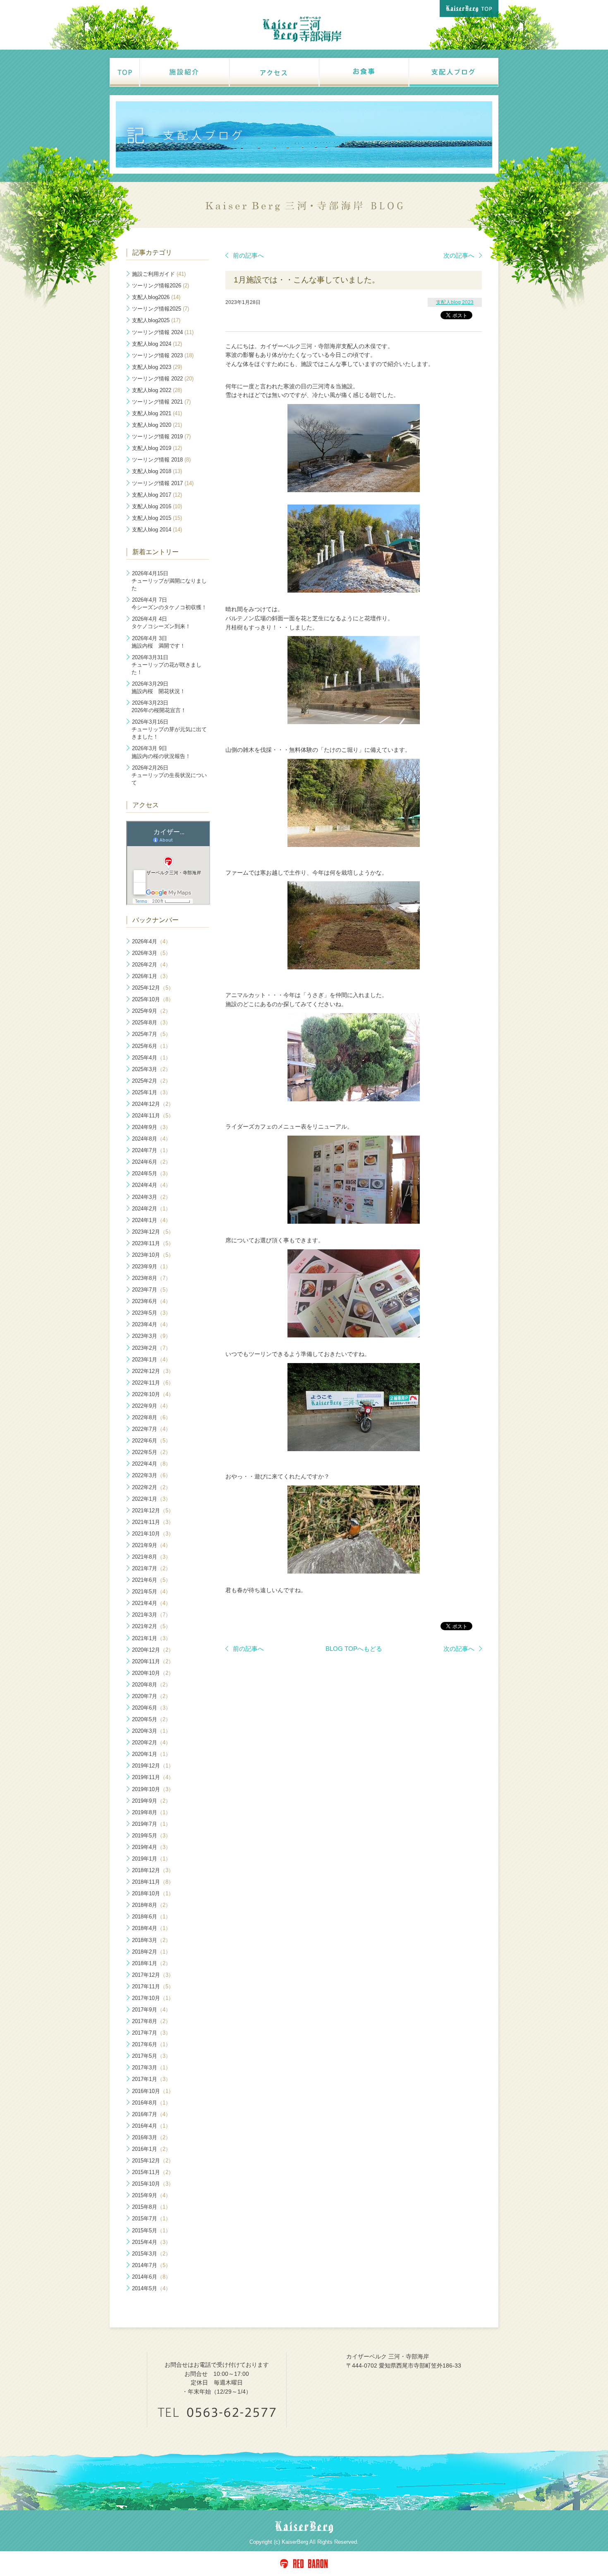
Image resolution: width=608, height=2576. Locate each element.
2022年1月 (151, 1499)
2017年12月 (153, 1975)
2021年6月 (151, 1580)
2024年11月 (153, 1116)
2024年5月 (151, 1173)
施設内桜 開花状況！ (158, 688)
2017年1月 (151, 2079)
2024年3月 (151, 1197)
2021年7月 (151, 1568)
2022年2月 (151, 1487)
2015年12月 (153, 2161)
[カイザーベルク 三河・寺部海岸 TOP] (124, 72)
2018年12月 (153, 1870)
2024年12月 (153, 1104)
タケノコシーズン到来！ (161, 623)
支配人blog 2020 (157, 425)
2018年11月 (153, 1882)
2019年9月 (151, 1801)
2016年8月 (151, 2103)
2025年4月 (151, 1058)
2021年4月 (151, 1603)
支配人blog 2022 (157, 390)
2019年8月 (151, 1812)
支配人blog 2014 (157, 530)
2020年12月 (153, 1650)
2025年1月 (151, 1092)
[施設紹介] (184, 72)
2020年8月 (151, 1685)
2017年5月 (151, 2056)
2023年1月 (151, 1360)
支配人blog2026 (156, 297)
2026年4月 (151, 941)
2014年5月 (151, 2288)
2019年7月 (151, 1824)
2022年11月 (153, 1383)
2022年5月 (151, 1452)
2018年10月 (153, 1893)
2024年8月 (151, 1139)
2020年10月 (153, 1673)
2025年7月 (151, 1034)
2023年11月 (153, 1243)
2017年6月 (151, 2044)
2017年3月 (151, 2068)
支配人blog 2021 (157, 413)
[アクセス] (274, 72)
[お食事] (363, 72)
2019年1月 (151, 1859)
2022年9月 (151, 1406)
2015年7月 (151, 2218)
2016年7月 (151, 2114)
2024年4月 (151, 1185)
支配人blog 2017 (157, 495)
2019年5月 (151, 1836)
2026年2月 (151, 965)
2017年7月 (151, 2033)
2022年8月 (151, 1417)
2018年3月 (151, 1940)
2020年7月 (151, 1696)
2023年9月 (151, 1266)
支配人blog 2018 (157, 471)
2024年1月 (151, 1220)
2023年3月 (151, 1336)
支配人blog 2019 (157, 448)
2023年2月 (151, 1348)
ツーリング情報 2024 (163, 332)
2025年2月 (151, 1081)
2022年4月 (151, 1464)
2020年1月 (151, 1754)
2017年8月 (151, 2021)
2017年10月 (153, 1998)
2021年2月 (151, 1626)
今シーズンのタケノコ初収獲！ (169, 604)
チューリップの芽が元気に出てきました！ (169, 729)
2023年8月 (151, 1278)
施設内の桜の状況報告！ (161, 752)
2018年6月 (151, 1917)
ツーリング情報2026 (160, 286)
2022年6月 (151, 1441)
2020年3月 (151, 1731)
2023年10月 (153, 1255)
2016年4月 (151, 2126)
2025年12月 (153, 988)
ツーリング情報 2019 (161, 437)
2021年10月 (153, 1534)
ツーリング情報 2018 (161, 460)
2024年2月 (151, 1209)
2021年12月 (153, 1510)
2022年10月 (153, 1394)
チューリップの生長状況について (169, 775)
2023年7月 (151, 1290)
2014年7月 (151, 2265)
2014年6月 (151, 2277)
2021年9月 (151, 1545)
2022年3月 (151, 1475)
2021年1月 (151, 1638)
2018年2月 (151, 1952)
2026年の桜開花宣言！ (159, 707)
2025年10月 (153, 999)
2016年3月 (151, 2137)
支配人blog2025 (156, 320)
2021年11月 (153, 1522)
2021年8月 (151, 1557)
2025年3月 (151, 1069)
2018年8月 (151, 1905)
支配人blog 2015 (157, 518)
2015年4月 (151, 2242)
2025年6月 (151, 1046)
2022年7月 (151, 1429)
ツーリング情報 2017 (163, 483)
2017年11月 (153, 1986)
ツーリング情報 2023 (163, 355)
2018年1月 (151, 1963)
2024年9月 (151, 1127)
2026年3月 (151, 953)
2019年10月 (153, 1789)
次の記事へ (459, 255)
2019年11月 (153, 1777)
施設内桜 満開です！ (158, 642)
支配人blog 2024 (157, 344)
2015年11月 (153, 2172)
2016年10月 (153, 2091)
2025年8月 (151, 1023)
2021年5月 (151, 1592)
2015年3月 (151, 2254)
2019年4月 (151, 1847)
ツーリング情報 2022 (163, 379)
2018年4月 (151, 1928)
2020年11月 (153, 1661)
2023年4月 (151, 1324)
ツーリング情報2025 (160, 309)
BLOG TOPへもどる (354, 1649)
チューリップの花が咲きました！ (166, 665)
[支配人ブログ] (453, 72)
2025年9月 (151, 1011)
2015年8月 (151, 2207)
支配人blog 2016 (157, 506)
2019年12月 (153, 1766)
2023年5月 (151, 1313)
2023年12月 (153, 1232)
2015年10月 (153, 2184)
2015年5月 (151, 2230)
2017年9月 (151, 2010)
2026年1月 (151, 976)
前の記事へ (248, 255)
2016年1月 (151, 2149)
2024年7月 (151, 1150)
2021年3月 (151, 1615)
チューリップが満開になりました (169, 581)
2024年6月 (151, 1162)
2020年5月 (151, 1719)
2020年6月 (151, 1708)
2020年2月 (151, 1742)
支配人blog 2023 (455, 302)
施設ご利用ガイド (159, 274)
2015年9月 (151, 2195)
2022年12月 (153, 1371)
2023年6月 (151, 1301)
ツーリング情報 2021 (161, 402)
